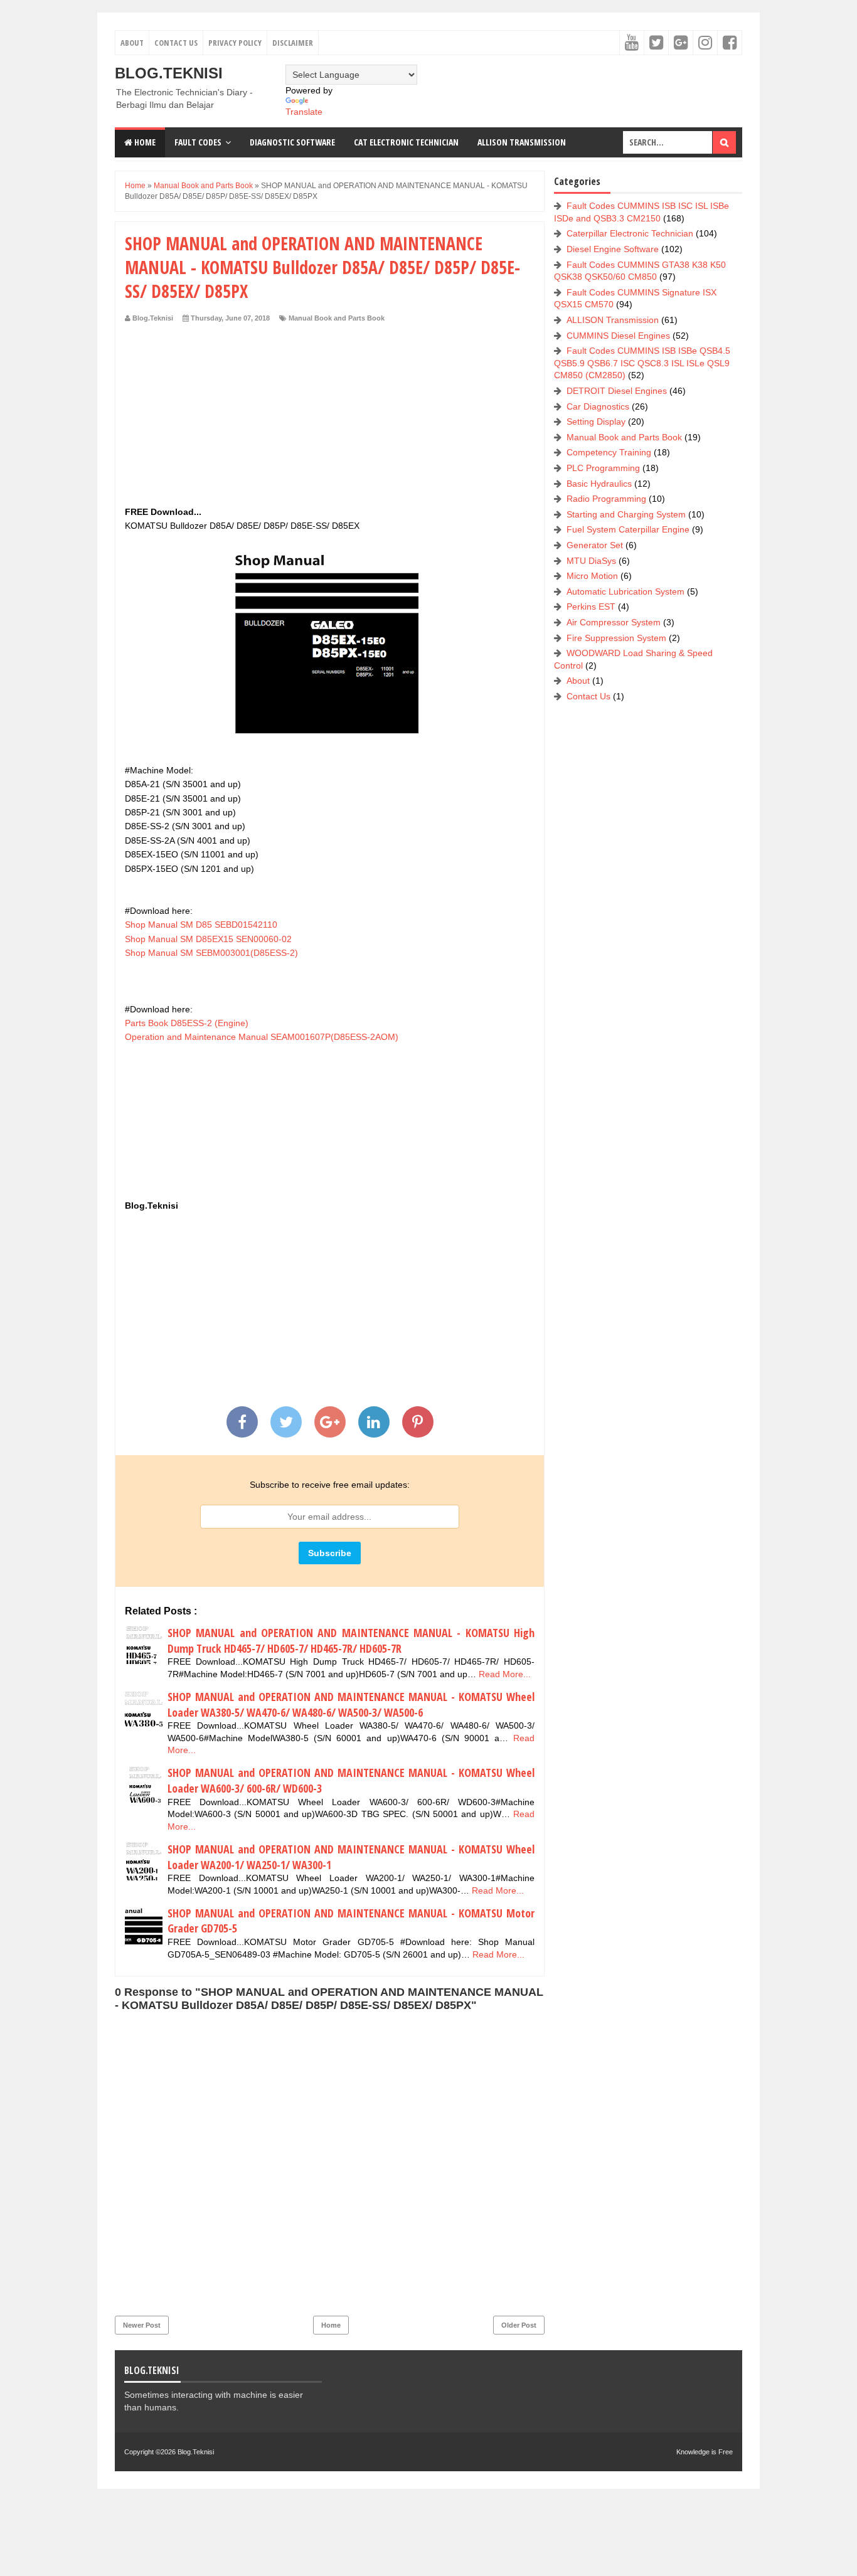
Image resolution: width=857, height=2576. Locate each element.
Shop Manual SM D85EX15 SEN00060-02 (208, 939)
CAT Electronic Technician (406, 142)
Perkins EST (591, 607)
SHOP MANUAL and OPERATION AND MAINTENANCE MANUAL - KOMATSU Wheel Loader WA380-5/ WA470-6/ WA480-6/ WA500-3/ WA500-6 (351, 1704)
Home (144, 142)
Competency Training (609, 452)
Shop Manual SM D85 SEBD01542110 (201, 925)
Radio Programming (606, 499)
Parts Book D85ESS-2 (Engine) (187, 1023)
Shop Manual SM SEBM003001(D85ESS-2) (211, 953)
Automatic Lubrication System (625, 591)
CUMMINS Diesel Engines (618, 336)
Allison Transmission (522, 142)
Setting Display (596, 421)
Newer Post (142, 2325)
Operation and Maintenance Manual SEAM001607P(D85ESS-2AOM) (262, 1037)
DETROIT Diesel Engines (617, 391)
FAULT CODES (198, 142)
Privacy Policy (235, 43)
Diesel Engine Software (613, 249)
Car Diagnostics (598, 406)
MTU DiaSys (591, 561)
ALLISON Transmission (613, 320)
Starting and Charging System (626, 514)
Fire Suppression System (616, 638)
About (132, 43)
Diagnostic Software (292, 142)
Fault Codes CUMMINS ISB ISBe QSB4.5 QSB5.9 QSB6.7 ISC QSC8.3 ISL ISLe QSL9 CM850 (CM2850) (642, 363)
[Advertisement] (330, 417)
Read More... (505, 1674)
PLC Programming (603, 468)
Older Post (519, 2325)
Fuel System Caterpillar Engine (628, 529)
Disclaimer (293, 43)
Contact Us (176, 43)
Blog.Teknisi (169, 73)
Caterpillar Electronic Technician (630, 233)
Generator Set (595, 545)
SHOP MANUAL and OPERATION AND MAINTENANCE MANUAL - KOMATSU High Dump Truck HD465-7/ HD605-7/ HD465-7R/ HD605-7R (351, 1640)
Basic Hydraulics (599, 484)
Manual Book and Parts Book (337, 318)
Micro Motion (592, 576)
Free (726, 2452)
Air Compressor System (614, 622)
